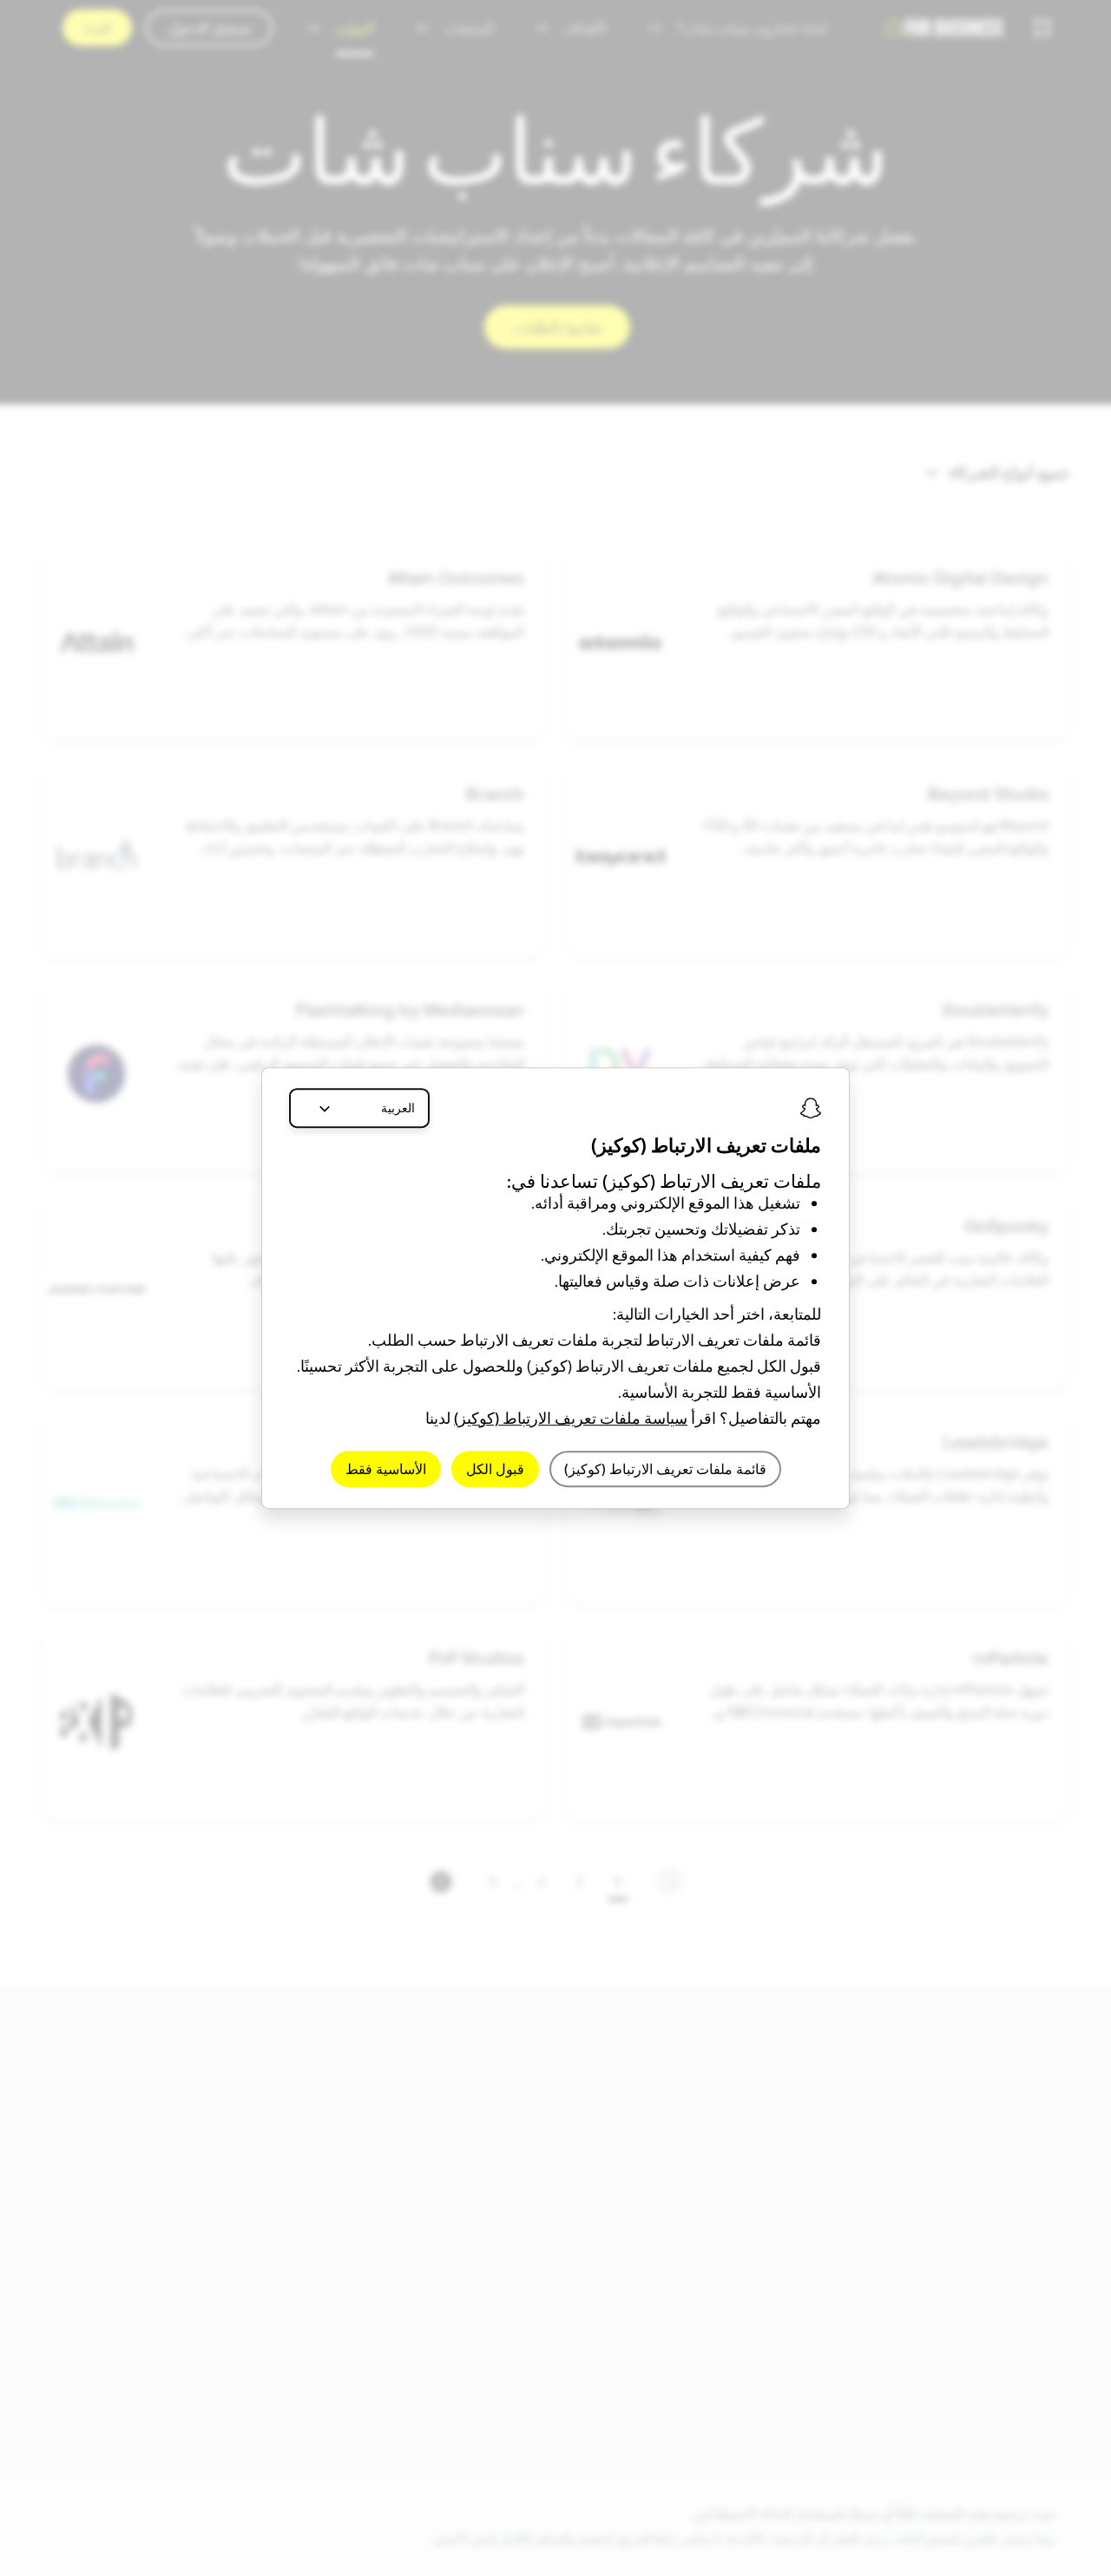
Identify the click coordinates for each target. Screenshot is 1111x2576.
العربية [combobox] (398, 1108)
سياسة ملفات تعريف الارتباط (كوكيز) (571, 1418)
